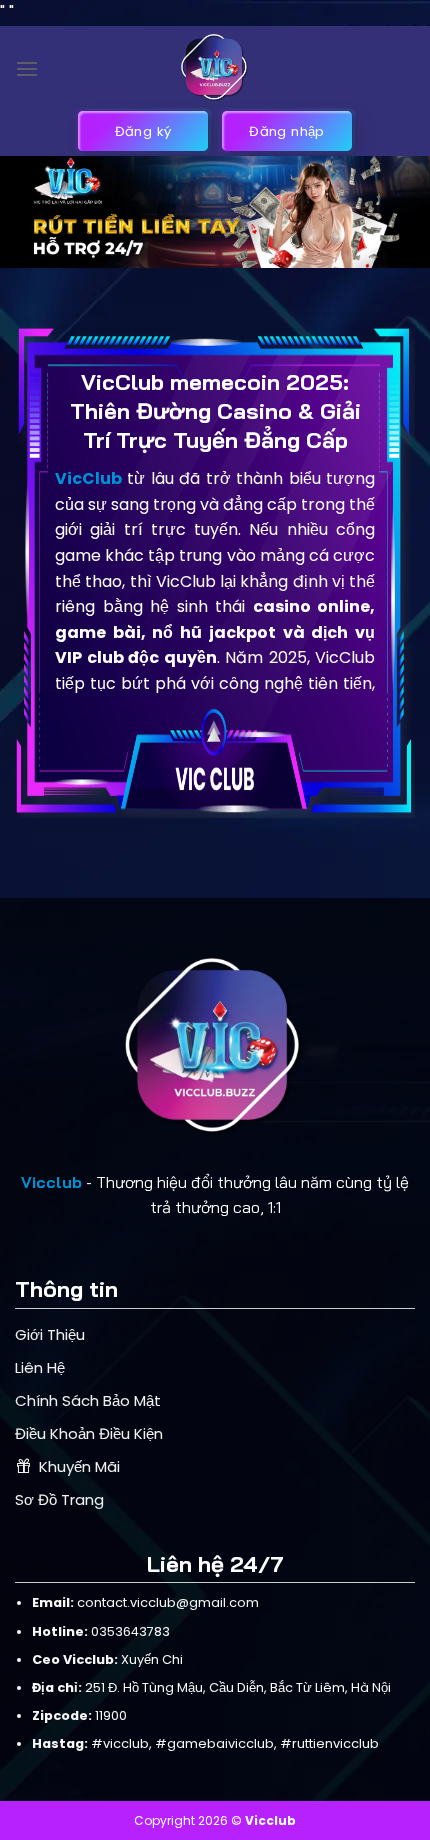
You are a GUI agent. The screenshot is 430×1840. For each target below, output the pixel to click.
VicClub (88, 478)
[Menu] (27, 68)
